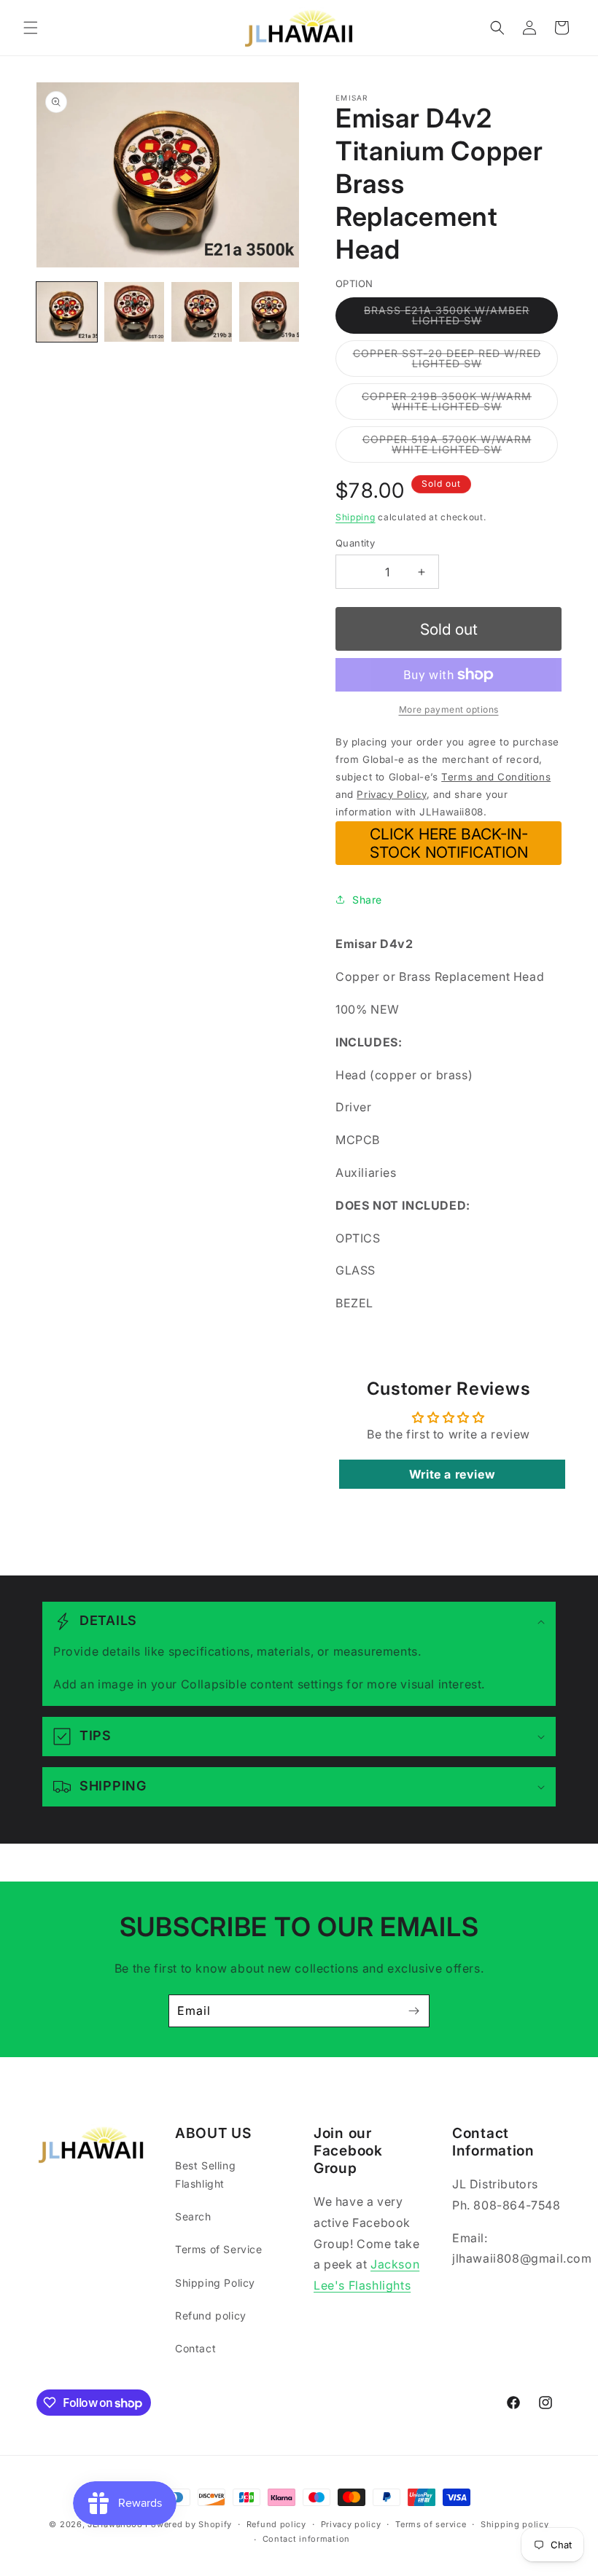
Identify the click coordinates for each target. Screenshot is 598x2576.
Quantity (355, 543)
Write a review (452, 1474)
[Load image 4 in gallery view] (269, 312)
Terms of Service (219, 2249)
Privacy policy (351, 2524)
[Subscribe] (413, 2011)
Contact (195, 2348)
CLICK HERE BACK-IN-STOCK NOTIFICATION (449, 843)
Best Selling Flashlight (205, 2174)
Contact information (306, 2539)
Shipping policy (515, 2524)
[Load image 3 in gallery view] (202, 312)
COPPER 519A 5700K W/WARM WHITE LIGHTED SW (460, 448)
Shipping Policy (215, 2283)
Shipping (356, 517)
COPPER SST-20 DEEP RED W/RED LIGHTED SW (448, 362)
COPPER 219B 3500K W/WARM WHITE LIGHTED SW (460, 405)
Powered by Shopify (189, 2524)
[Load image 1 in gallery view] (67, 312)
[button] (31, 28)
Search (193, 2216)
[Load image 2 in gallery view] (135, 312)
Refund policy (211, 2315)
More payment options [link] (449, 709)
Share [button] (367, 900)
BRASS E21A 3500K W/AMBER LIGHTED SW (454, 319)
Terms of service (431, 2524)
